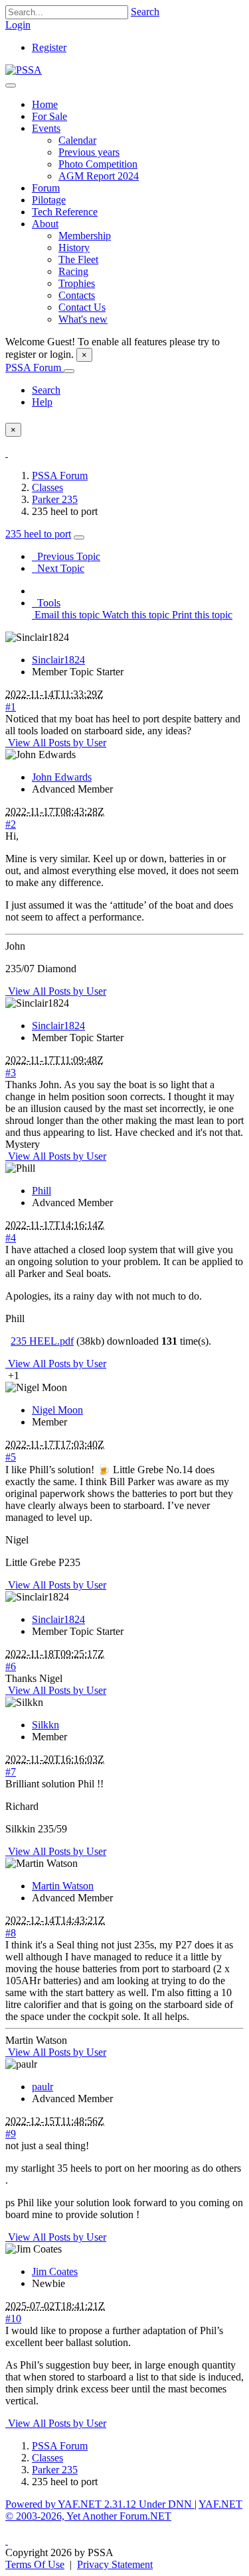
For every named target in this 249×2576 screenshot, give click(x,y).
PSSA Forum (35, 367)
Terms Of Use (35, 2564)
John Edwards (62, 777)
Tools (46, 603)
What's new (83, 319)
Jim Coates (55, 2271)
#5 (11, 1457)
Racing (73, 271)
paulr (42, 2087)
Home (45, 104)
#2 (11, 824)
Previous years (89, 152)
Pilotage (49, 200)
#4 (11, 1238)
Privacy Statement (115, 2564)
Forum (46, 188)
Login (18, 25)
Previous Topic (66, 556)
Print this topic (201, 615)
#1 (11, 707)
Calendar (77, 140)
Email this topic (66, 615)
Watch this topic (134, 615)
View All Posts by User (56, 743)
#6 (11, 1666)
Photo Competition (98, 164)
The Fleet (78, 259)
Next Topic (58, 568)
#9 (11, 2134)
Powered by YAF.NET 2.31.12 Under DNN (100, 2504)
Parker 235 (55, 499)
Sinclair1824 (58, 660)
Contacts (77, 295)
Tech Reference (65, 212)
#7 (11, 1772)
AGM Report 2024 (99, 176)
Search (145, 12)
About (45, 224)
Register (49, 47)
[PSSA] (24, 70)
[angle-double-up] (7, 2541)
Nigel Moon (57, 1410)
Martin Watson (63, 1886)
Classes (47, 487)
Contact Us (82, 307)
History (74, 248)
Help (42, 402)
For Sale (49, 116)
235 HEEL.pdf (42, 1341)
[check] (7, 453)
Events (46, 128)
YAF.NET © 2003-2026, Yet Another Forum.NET (124, 2510)
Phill (41, 1191)
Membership (85, 236)
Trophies (77, 283)
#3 (11, 1073)
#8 (11, 1933)
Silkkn (45, 1725)
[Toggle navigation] (11, 85)
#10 (13, 2319)
